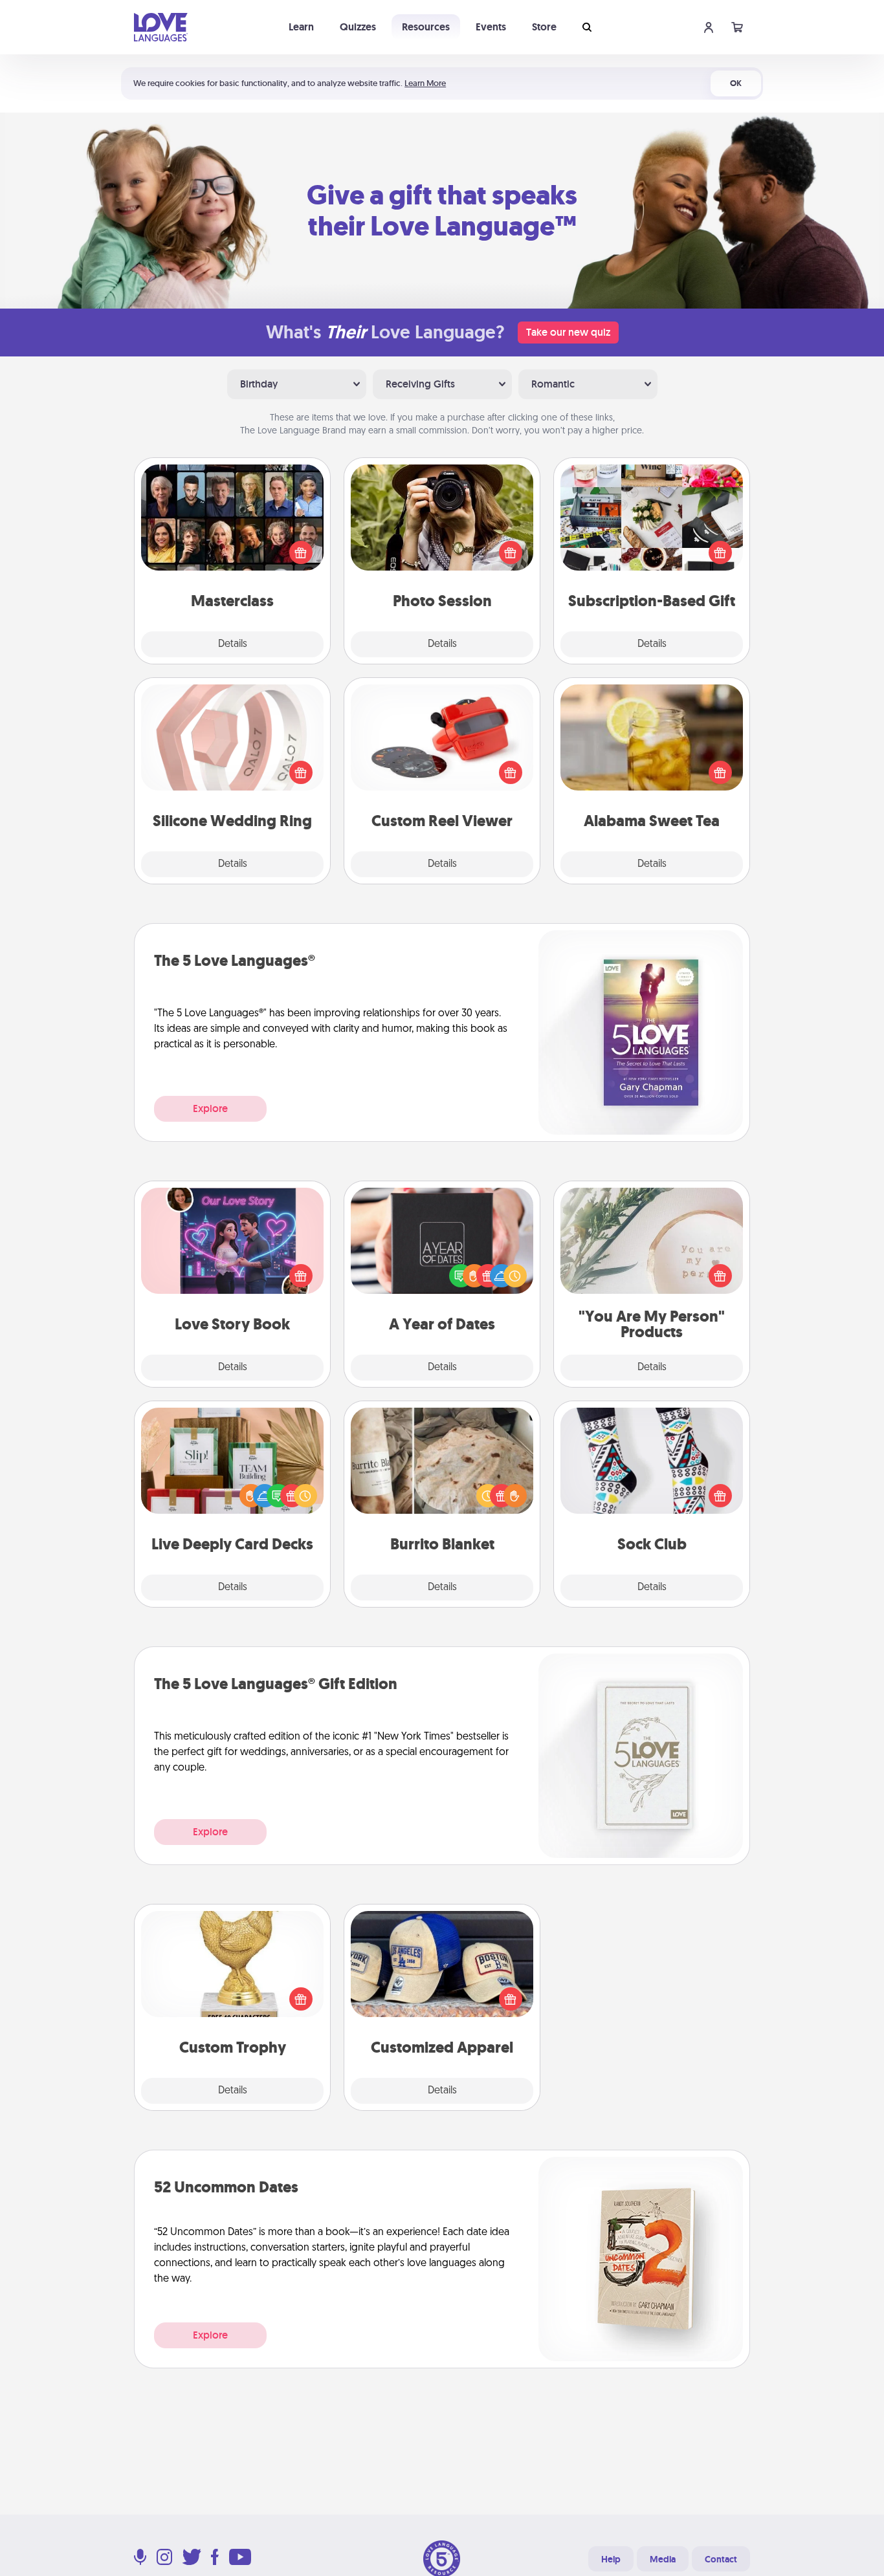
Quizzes (358, 27)
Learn (301, 27)
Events (491, 27)
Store (544, 27)
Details (233, 644)
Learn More (425, 83)
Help (611, 2559)
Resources (426, 27)
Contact (721, 2559)
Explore (210, 1108)
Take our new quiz (568, 332)
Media (663, 2559)
